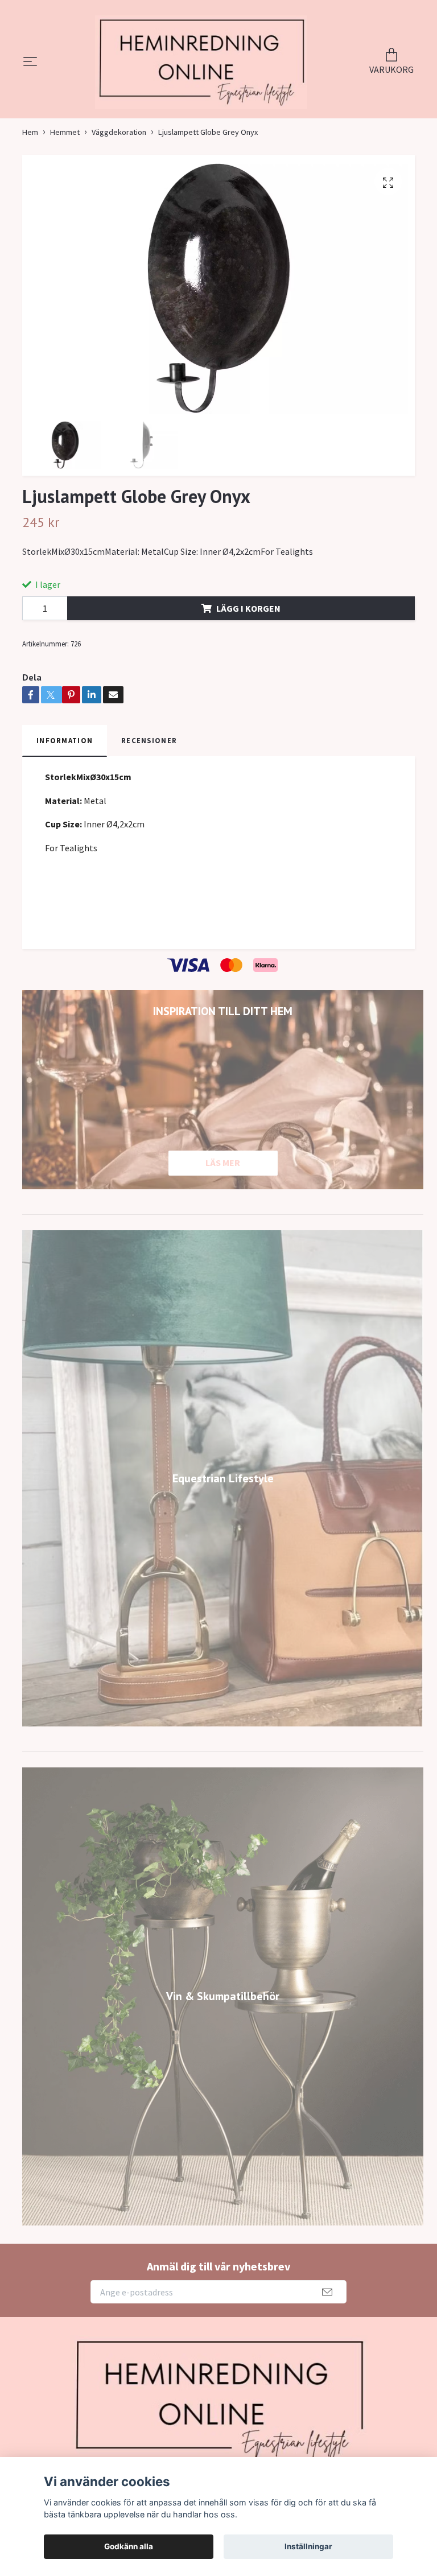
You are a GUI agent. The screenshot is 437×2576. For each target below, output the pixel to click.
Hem (30, 169)
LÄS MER (223, 1200)
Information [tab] (65, 778)
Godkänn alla (129, 2546)
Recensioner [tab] (149, 778)
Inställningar (308, 2546)
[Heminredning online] (201, 81)
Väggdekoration (119, 169)
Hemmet (65, 169)
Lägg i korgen (248, 645)
